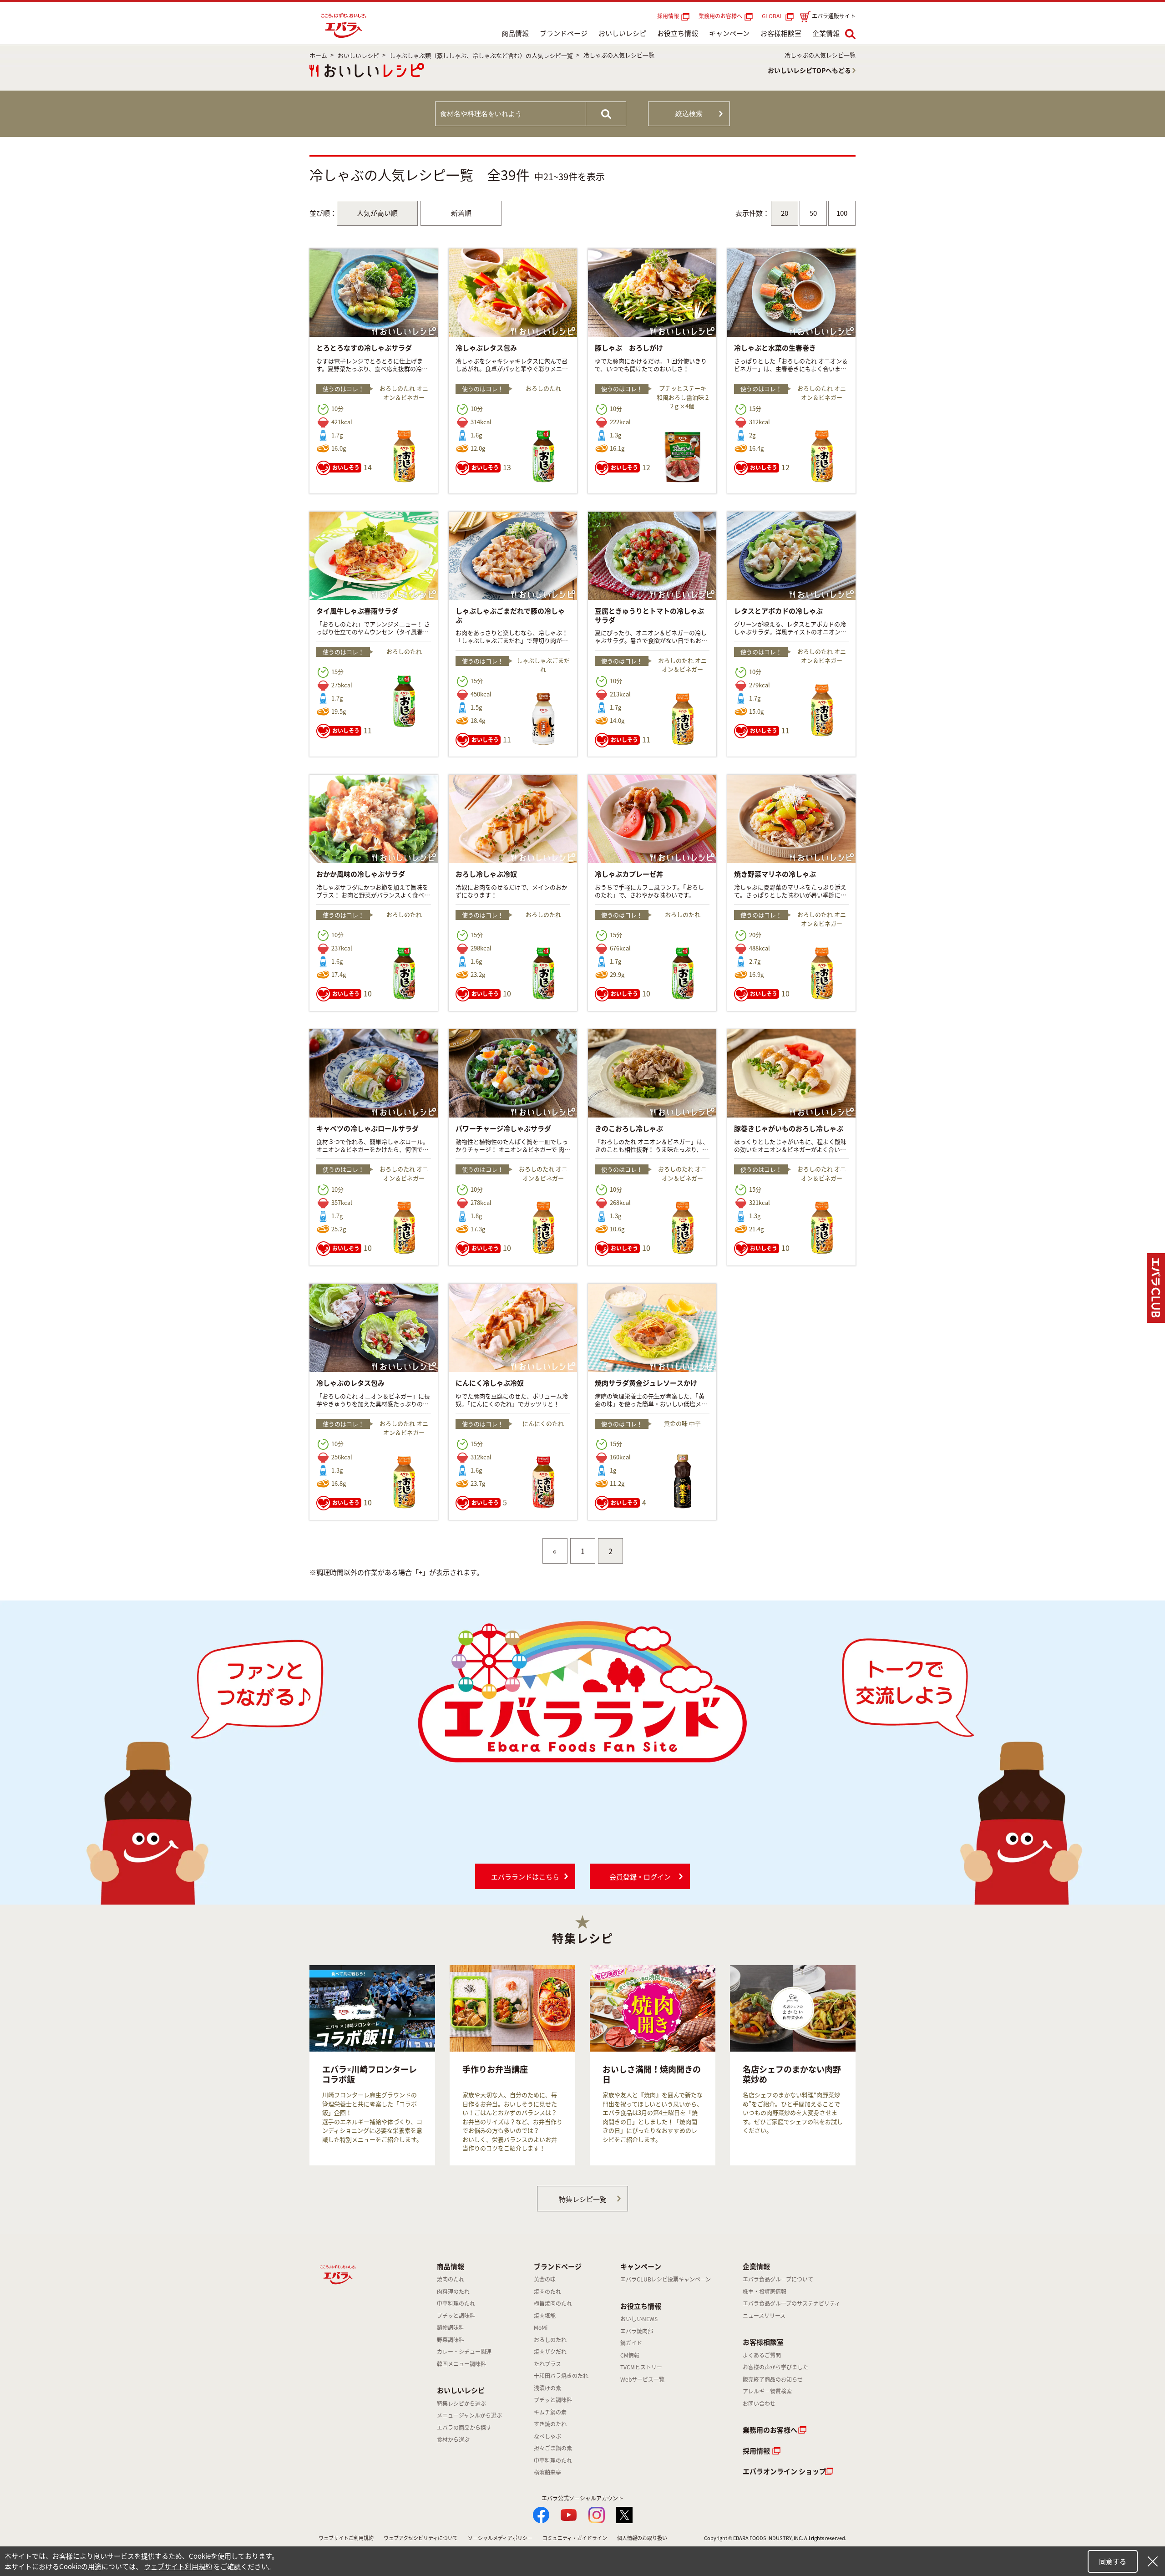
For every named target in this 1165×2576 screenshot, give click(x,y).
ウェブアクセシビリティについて (421, 2538)
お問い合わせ (759, 2403)
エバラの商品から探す (464, 2428)
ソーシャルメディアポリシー (500, 2538)
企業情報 (826, 33)
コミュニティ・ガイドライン (575, 2538)
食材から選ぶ (453, 2439)
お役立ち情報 (678, 33)
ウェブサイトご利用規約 (346, 2538)
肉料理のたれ (453, 2291)
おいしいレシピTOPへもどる (809, 70)
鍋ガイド (631, 2343)
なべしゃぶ (547, 2436)
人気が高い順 (377, 213)
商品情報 (515, 33)
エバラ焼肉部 (637, 2331)
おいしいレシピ (622, 33)
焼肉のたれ (451, 2279)
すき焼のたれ (550, 2424)
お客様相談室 (781, 33)
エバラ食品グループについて (778, 2279)
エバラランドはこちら (525, 1877)
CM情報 (630, 2355)
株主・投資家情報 (765, 2291)
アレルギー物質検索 (767, 2391)
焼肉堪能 (545, 2316)
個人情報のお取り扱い (642, 2538)
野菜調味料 (451, 2340)
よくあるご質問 (762, 2355)
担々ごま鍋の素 (553, 2448)
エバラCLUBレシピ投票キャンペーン (666, 2279)
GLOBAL (774, 16)
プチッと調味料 (456, 2316)
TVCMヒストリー (641, 2367)
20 (785, 213)
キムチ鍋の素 (550, 2412)
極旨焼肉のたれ (553, 2303)
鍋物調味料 (451, 2327)
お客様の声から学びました (775, 2367)
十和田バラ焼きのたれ (561, 2376)
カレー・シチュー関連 (464, 2352)
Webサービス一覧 (642, 2379)
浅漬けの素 (547, 2388)
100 (842, 213)
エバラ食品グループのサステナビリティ (791, 2303)
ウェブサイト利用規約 (178, 2566)
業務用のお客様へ (720, 16)
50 (813, 213)
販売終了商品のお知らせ (773, 2379)
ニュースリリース (764, 2316)
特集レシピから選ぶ (461, 2403)
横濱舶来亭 (547, 2472)
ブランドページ (564, 33)
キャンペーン (729, 33)
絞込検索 (689, 114)
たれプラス (547, 2364)
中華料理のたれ (456, 2303)
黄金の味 (545, 2279)
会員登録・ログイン (640, 1877)
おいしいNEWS (639, 2319)
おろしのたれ (550, 2340)
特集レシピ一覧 (583, 2199)
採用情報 (668, 16)
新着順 (461, 213)
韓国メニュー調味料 (461, 2364)
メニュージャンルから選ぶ (469, 2415)
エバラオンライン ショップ (784, 2471)
